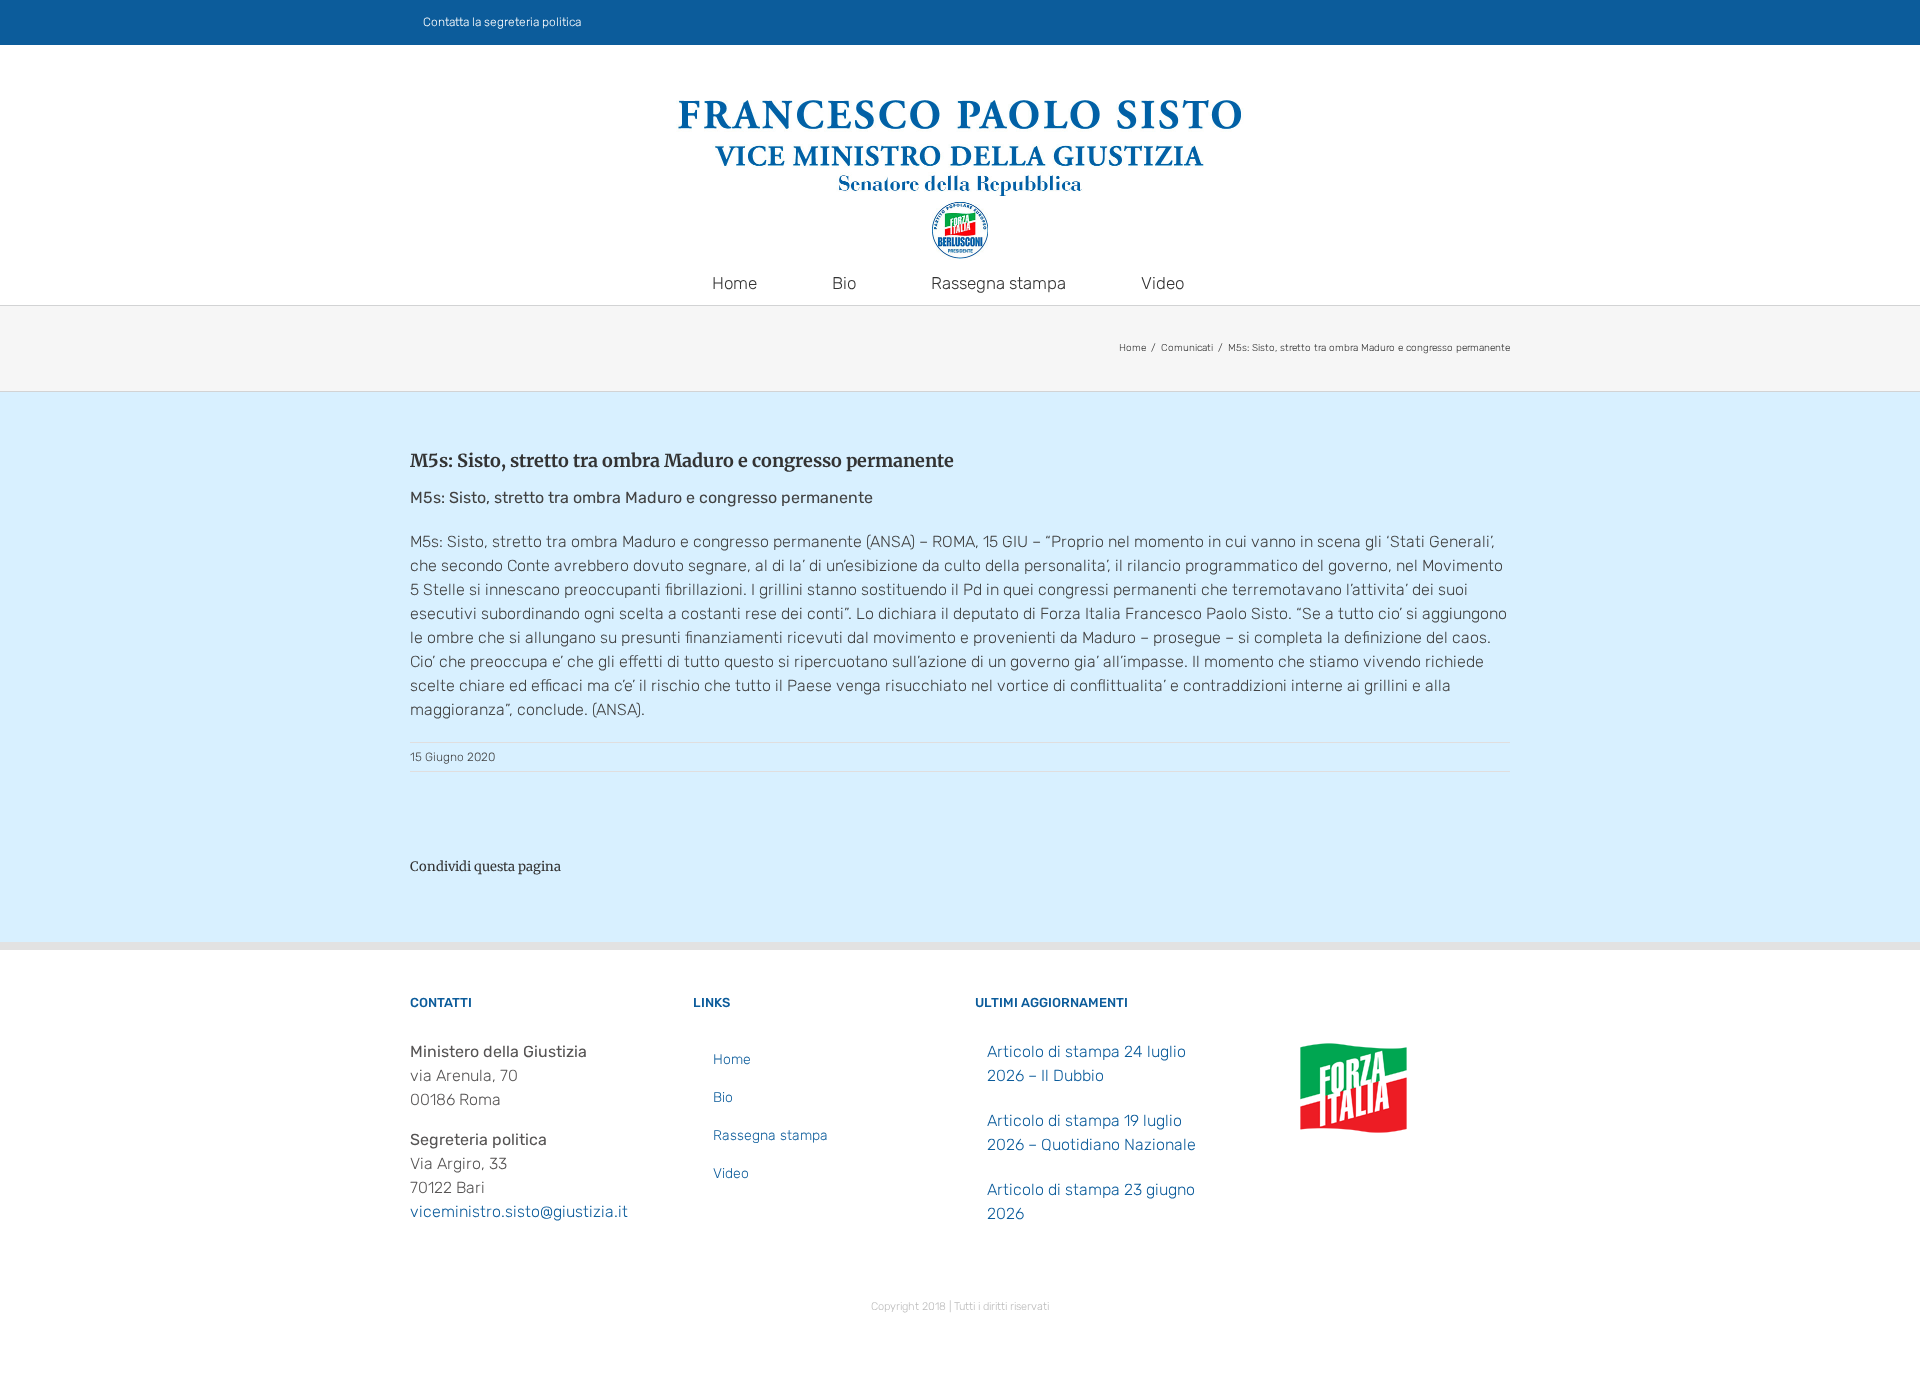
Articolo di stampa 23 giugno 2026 (1091, 1201)
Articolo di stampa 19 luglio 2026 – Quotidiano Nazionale (1091, 1132)
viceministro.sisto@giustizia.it (519, 1211)
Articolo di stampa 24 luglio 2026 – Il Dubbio (1086, 1063)
